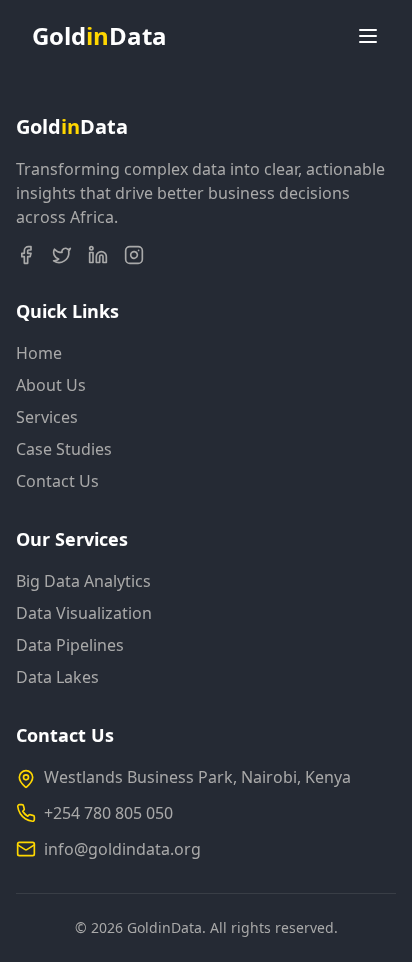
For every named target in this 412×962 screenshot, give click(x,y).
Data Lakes (57, 677)
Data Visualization (84, 613)
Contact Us (57, 481)
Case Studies (64, 449)
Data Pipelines (70, 645)
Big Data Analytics (83, 581)
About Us (51, 385)
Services (47, 417)
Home (39, 353)
